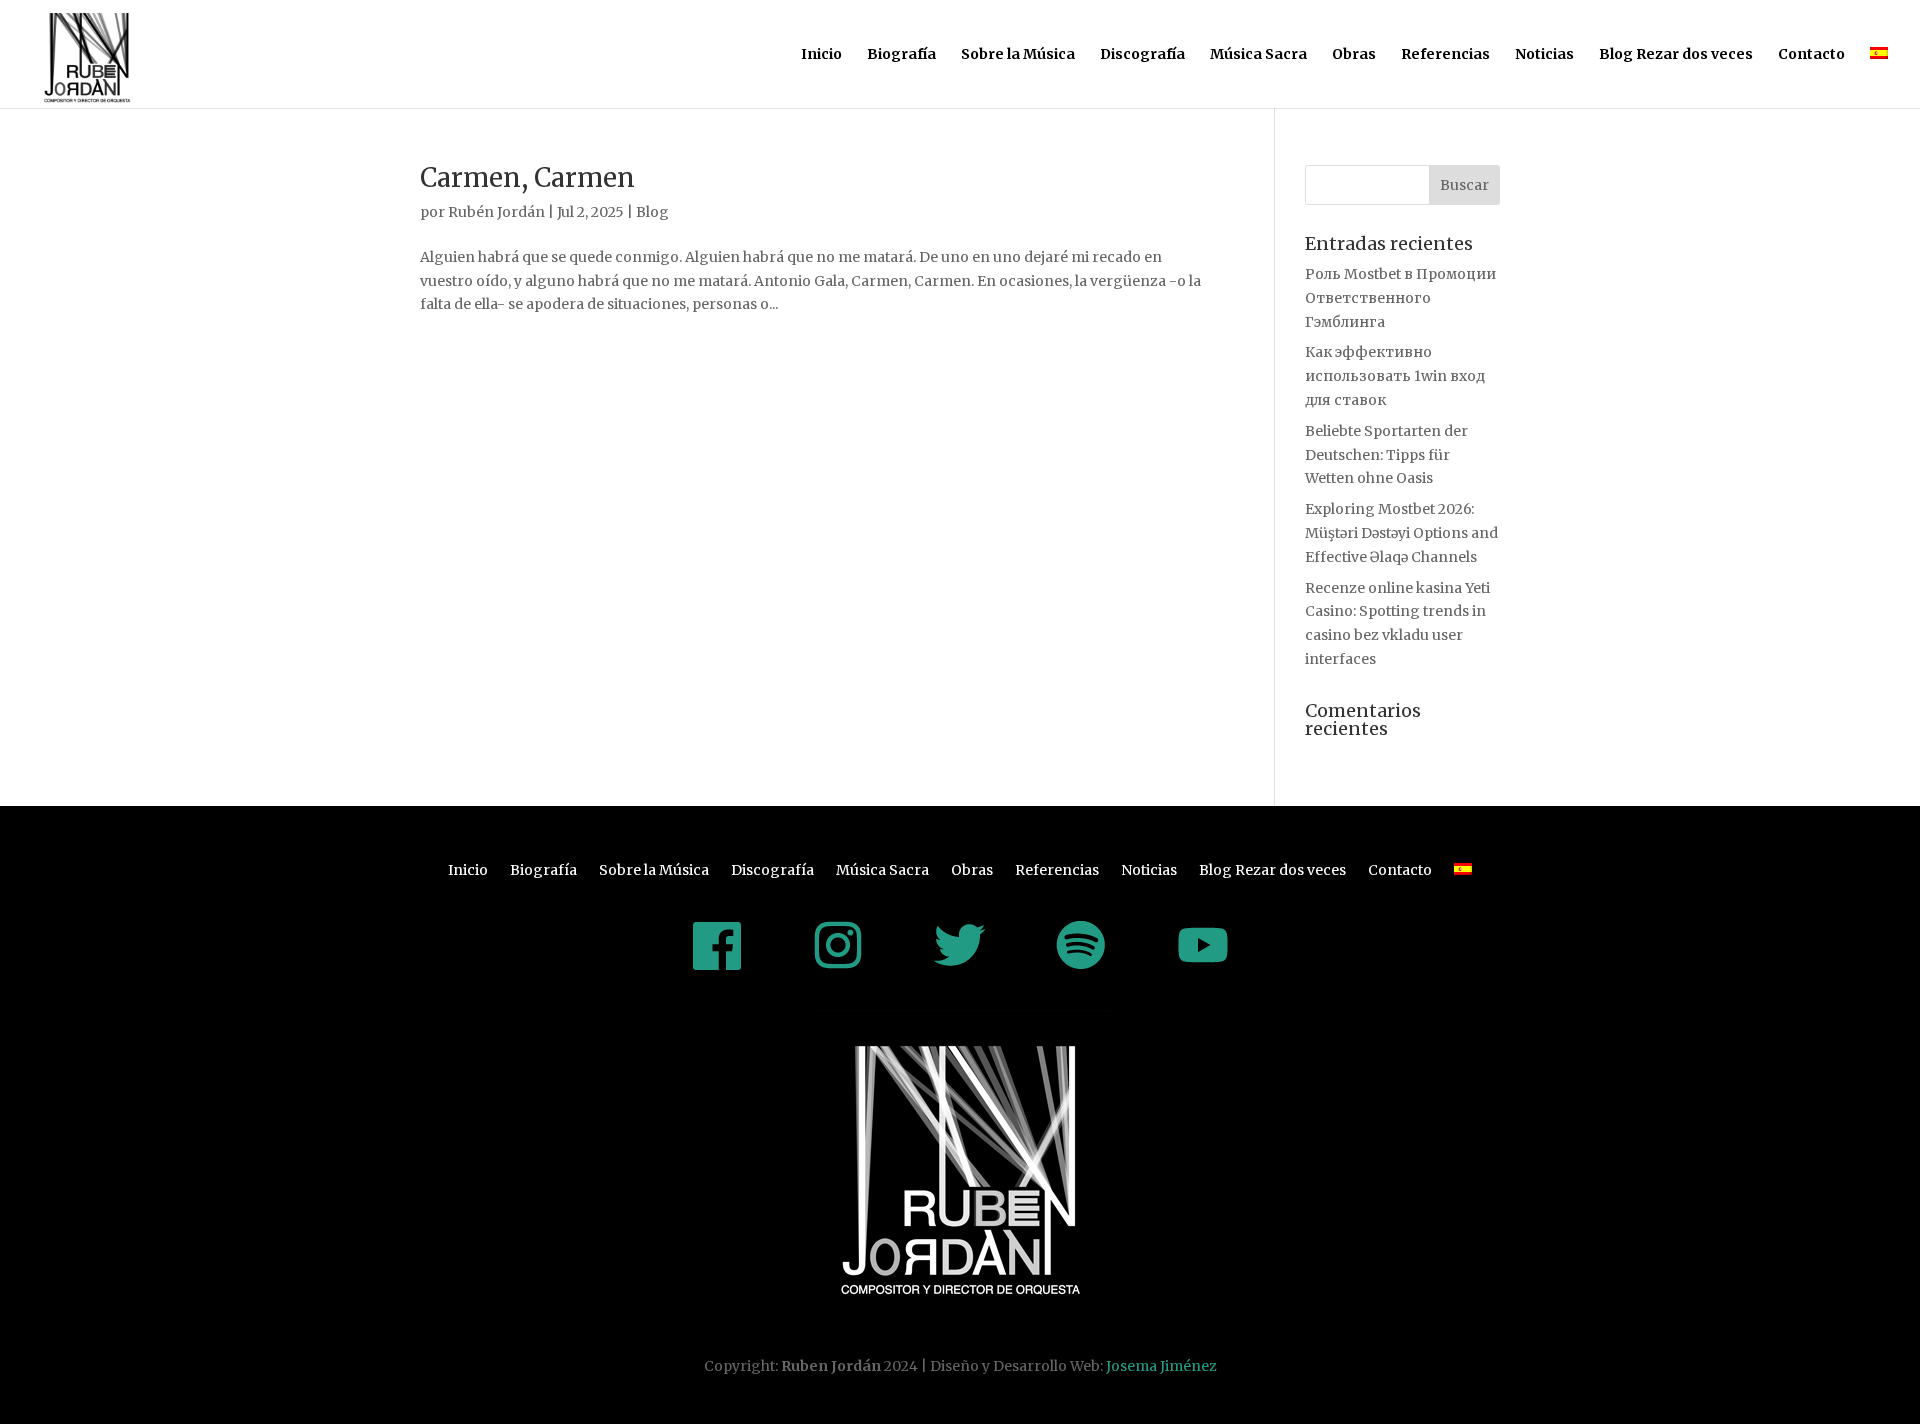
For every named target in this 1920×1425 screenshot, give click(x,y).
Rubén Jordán (496, 212)
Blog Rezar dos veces (1676, 55)
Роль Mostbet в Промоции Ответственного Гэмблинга (1400, 298)
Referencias (1445, 55)
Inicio (821, 55)
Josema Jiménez (1161, 1366)
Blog (652, 212)
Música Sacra (1258, 55)
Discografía (1142, 55)
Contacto (1811, 55)
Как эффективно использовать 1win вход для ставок (1395, 376)
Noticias (1544, 55)
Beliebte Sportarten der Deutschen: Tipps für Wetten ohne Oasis (1386, 455)
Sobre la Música (1018, 55)
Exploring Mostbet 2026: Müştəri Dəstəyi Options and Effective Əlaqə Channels (1401, 533)
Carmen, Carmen (527, 177)
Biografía (901, 55)
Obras (1354, 55)
